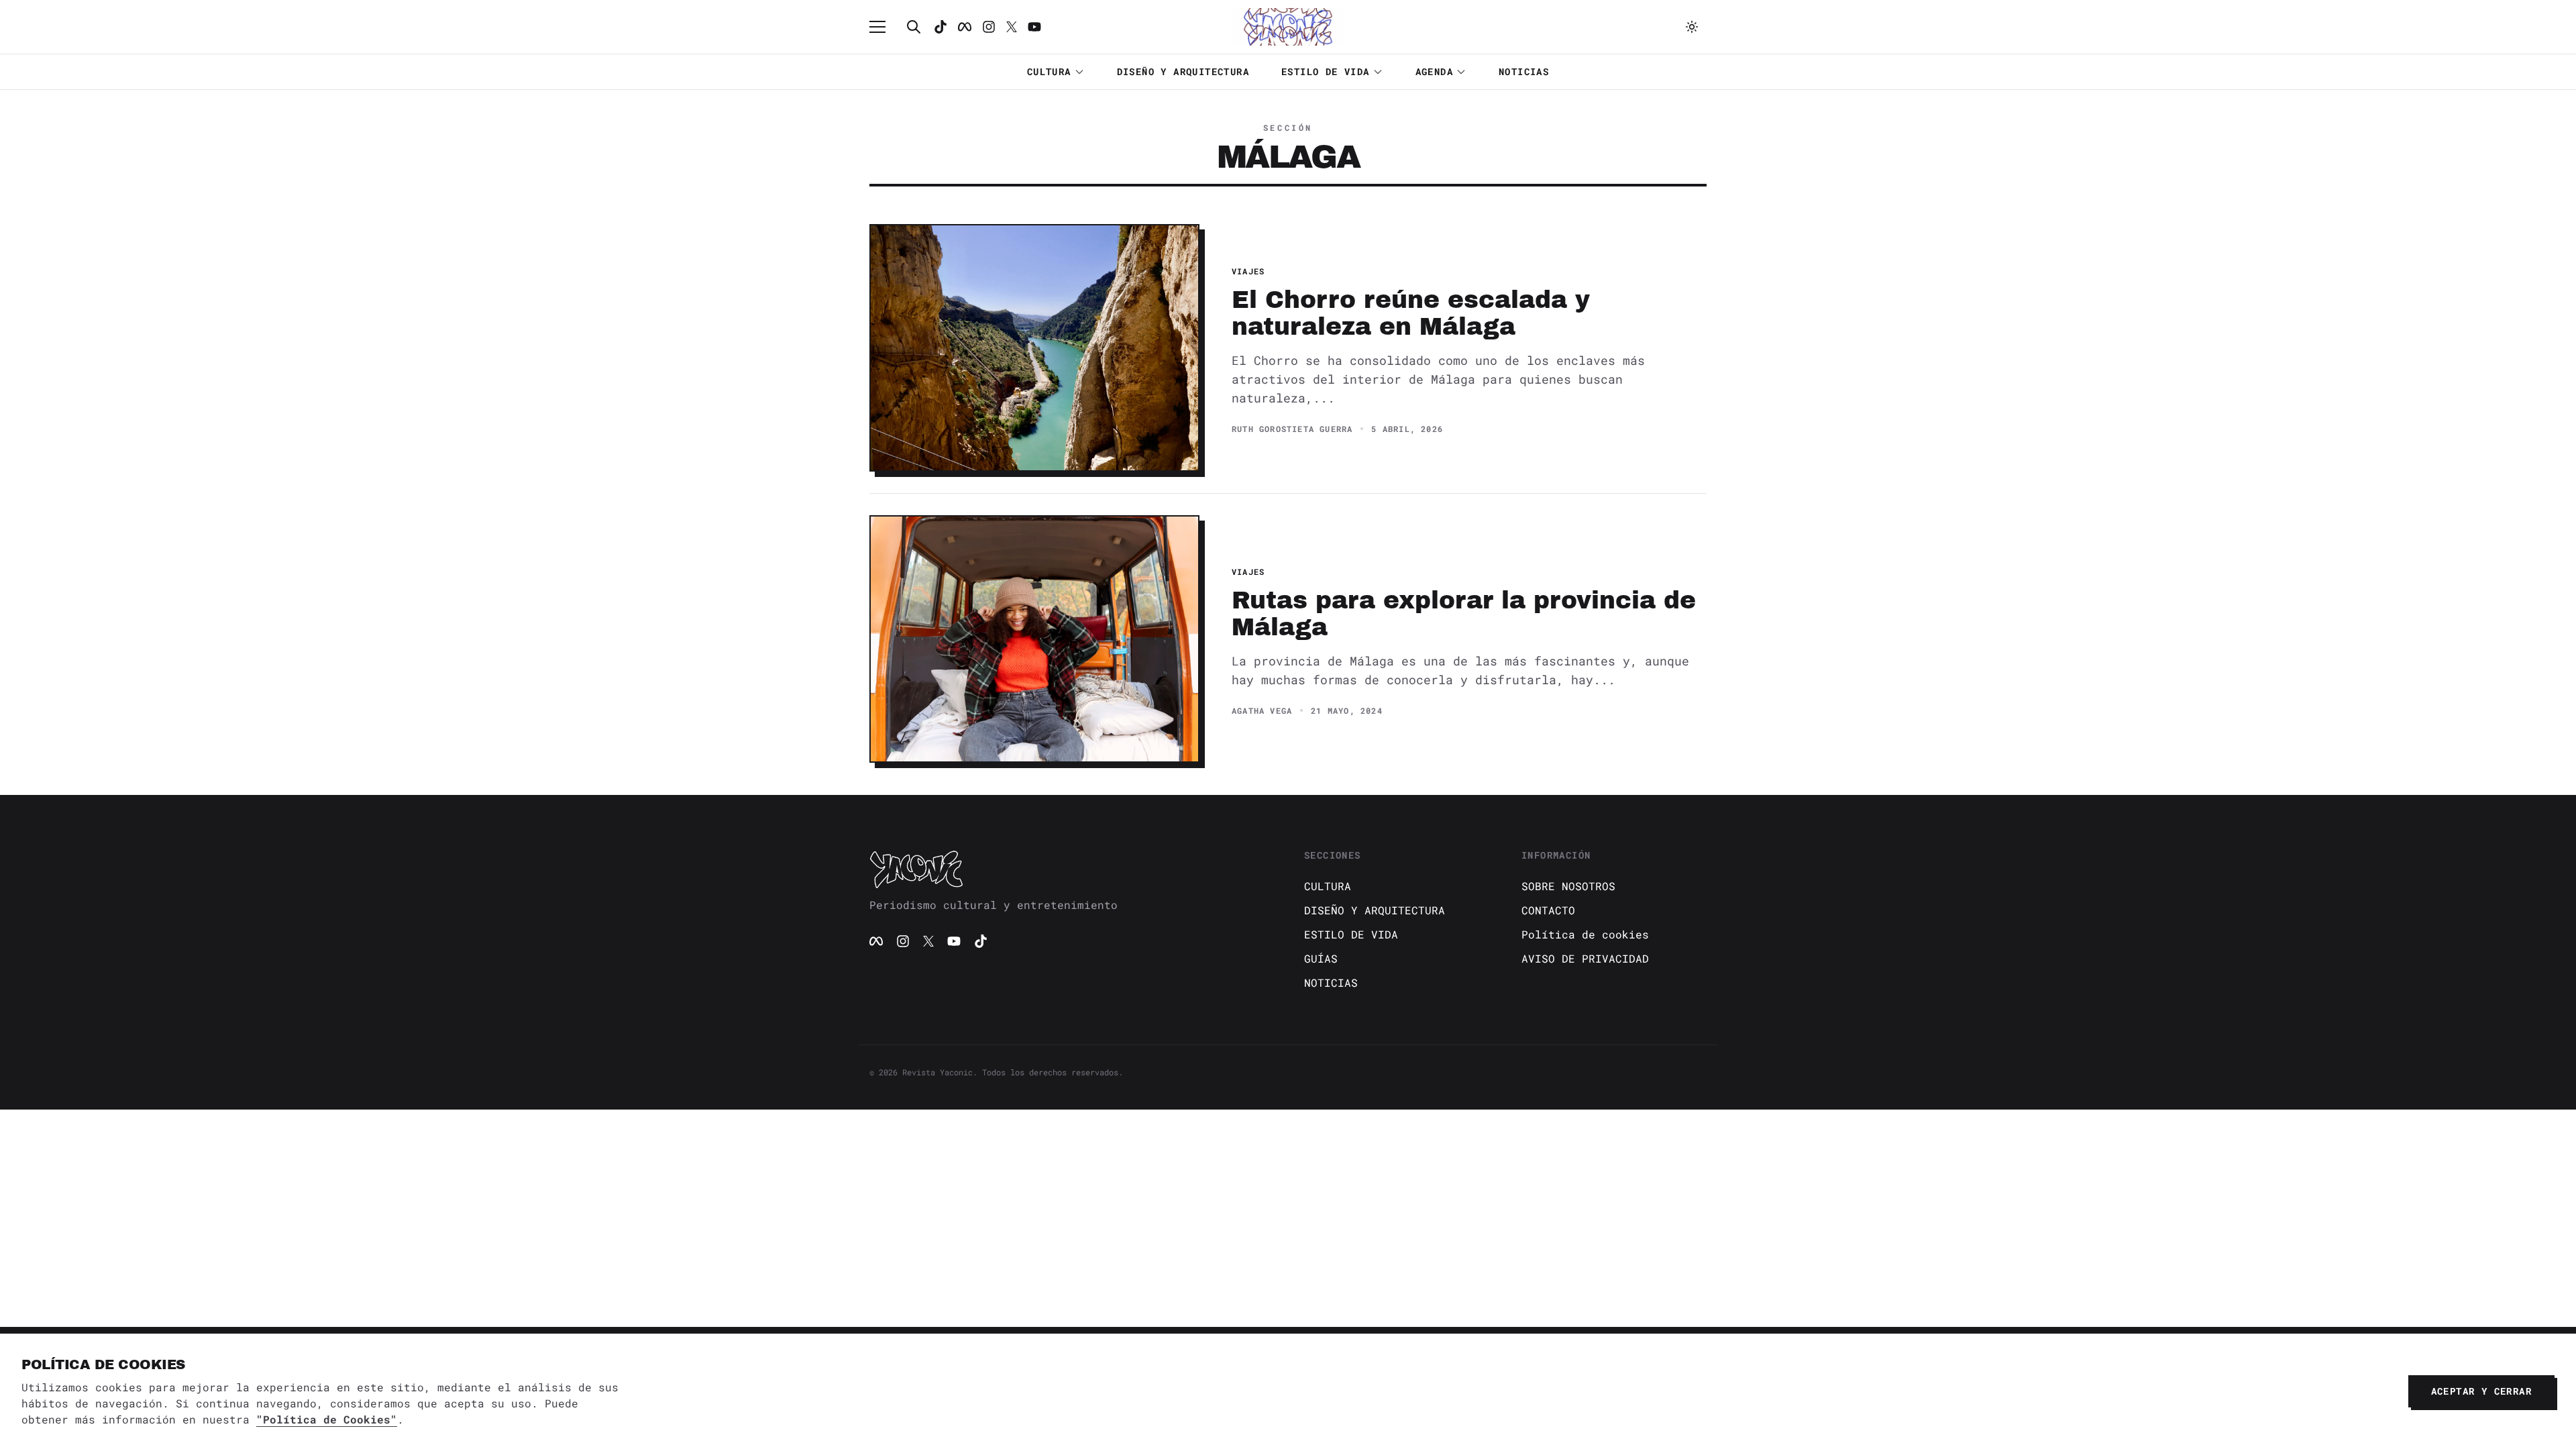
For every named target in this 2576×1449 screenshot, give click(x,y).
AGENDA (1434, 71)
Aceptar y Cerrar (2481, 1391)
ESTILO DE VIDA (1326, 71)
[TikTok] (941, 27)
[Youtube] (1034, 27)
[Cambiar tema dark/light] (1692, 27)
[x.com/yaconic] (1012, 27)
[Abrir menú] (884, 27)
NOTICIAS (1524, 71)
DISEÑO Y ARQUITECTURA (1183, 71)
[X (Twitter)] (928, 941)
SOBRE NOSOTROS (1568, 886)
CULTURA (1049, 71)
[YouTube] (954, 941)
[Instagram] (989, 27)
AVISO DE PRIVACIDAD (1585, 958)
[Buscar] (914, 27)
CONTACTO (1548, 910)
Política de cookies (1585, 934)
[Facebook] (965, 27)
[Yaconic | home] (1071, 869)
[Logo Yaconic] (1288, 27)
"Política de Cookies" (327, 1419)
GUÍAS (1321, 958)
